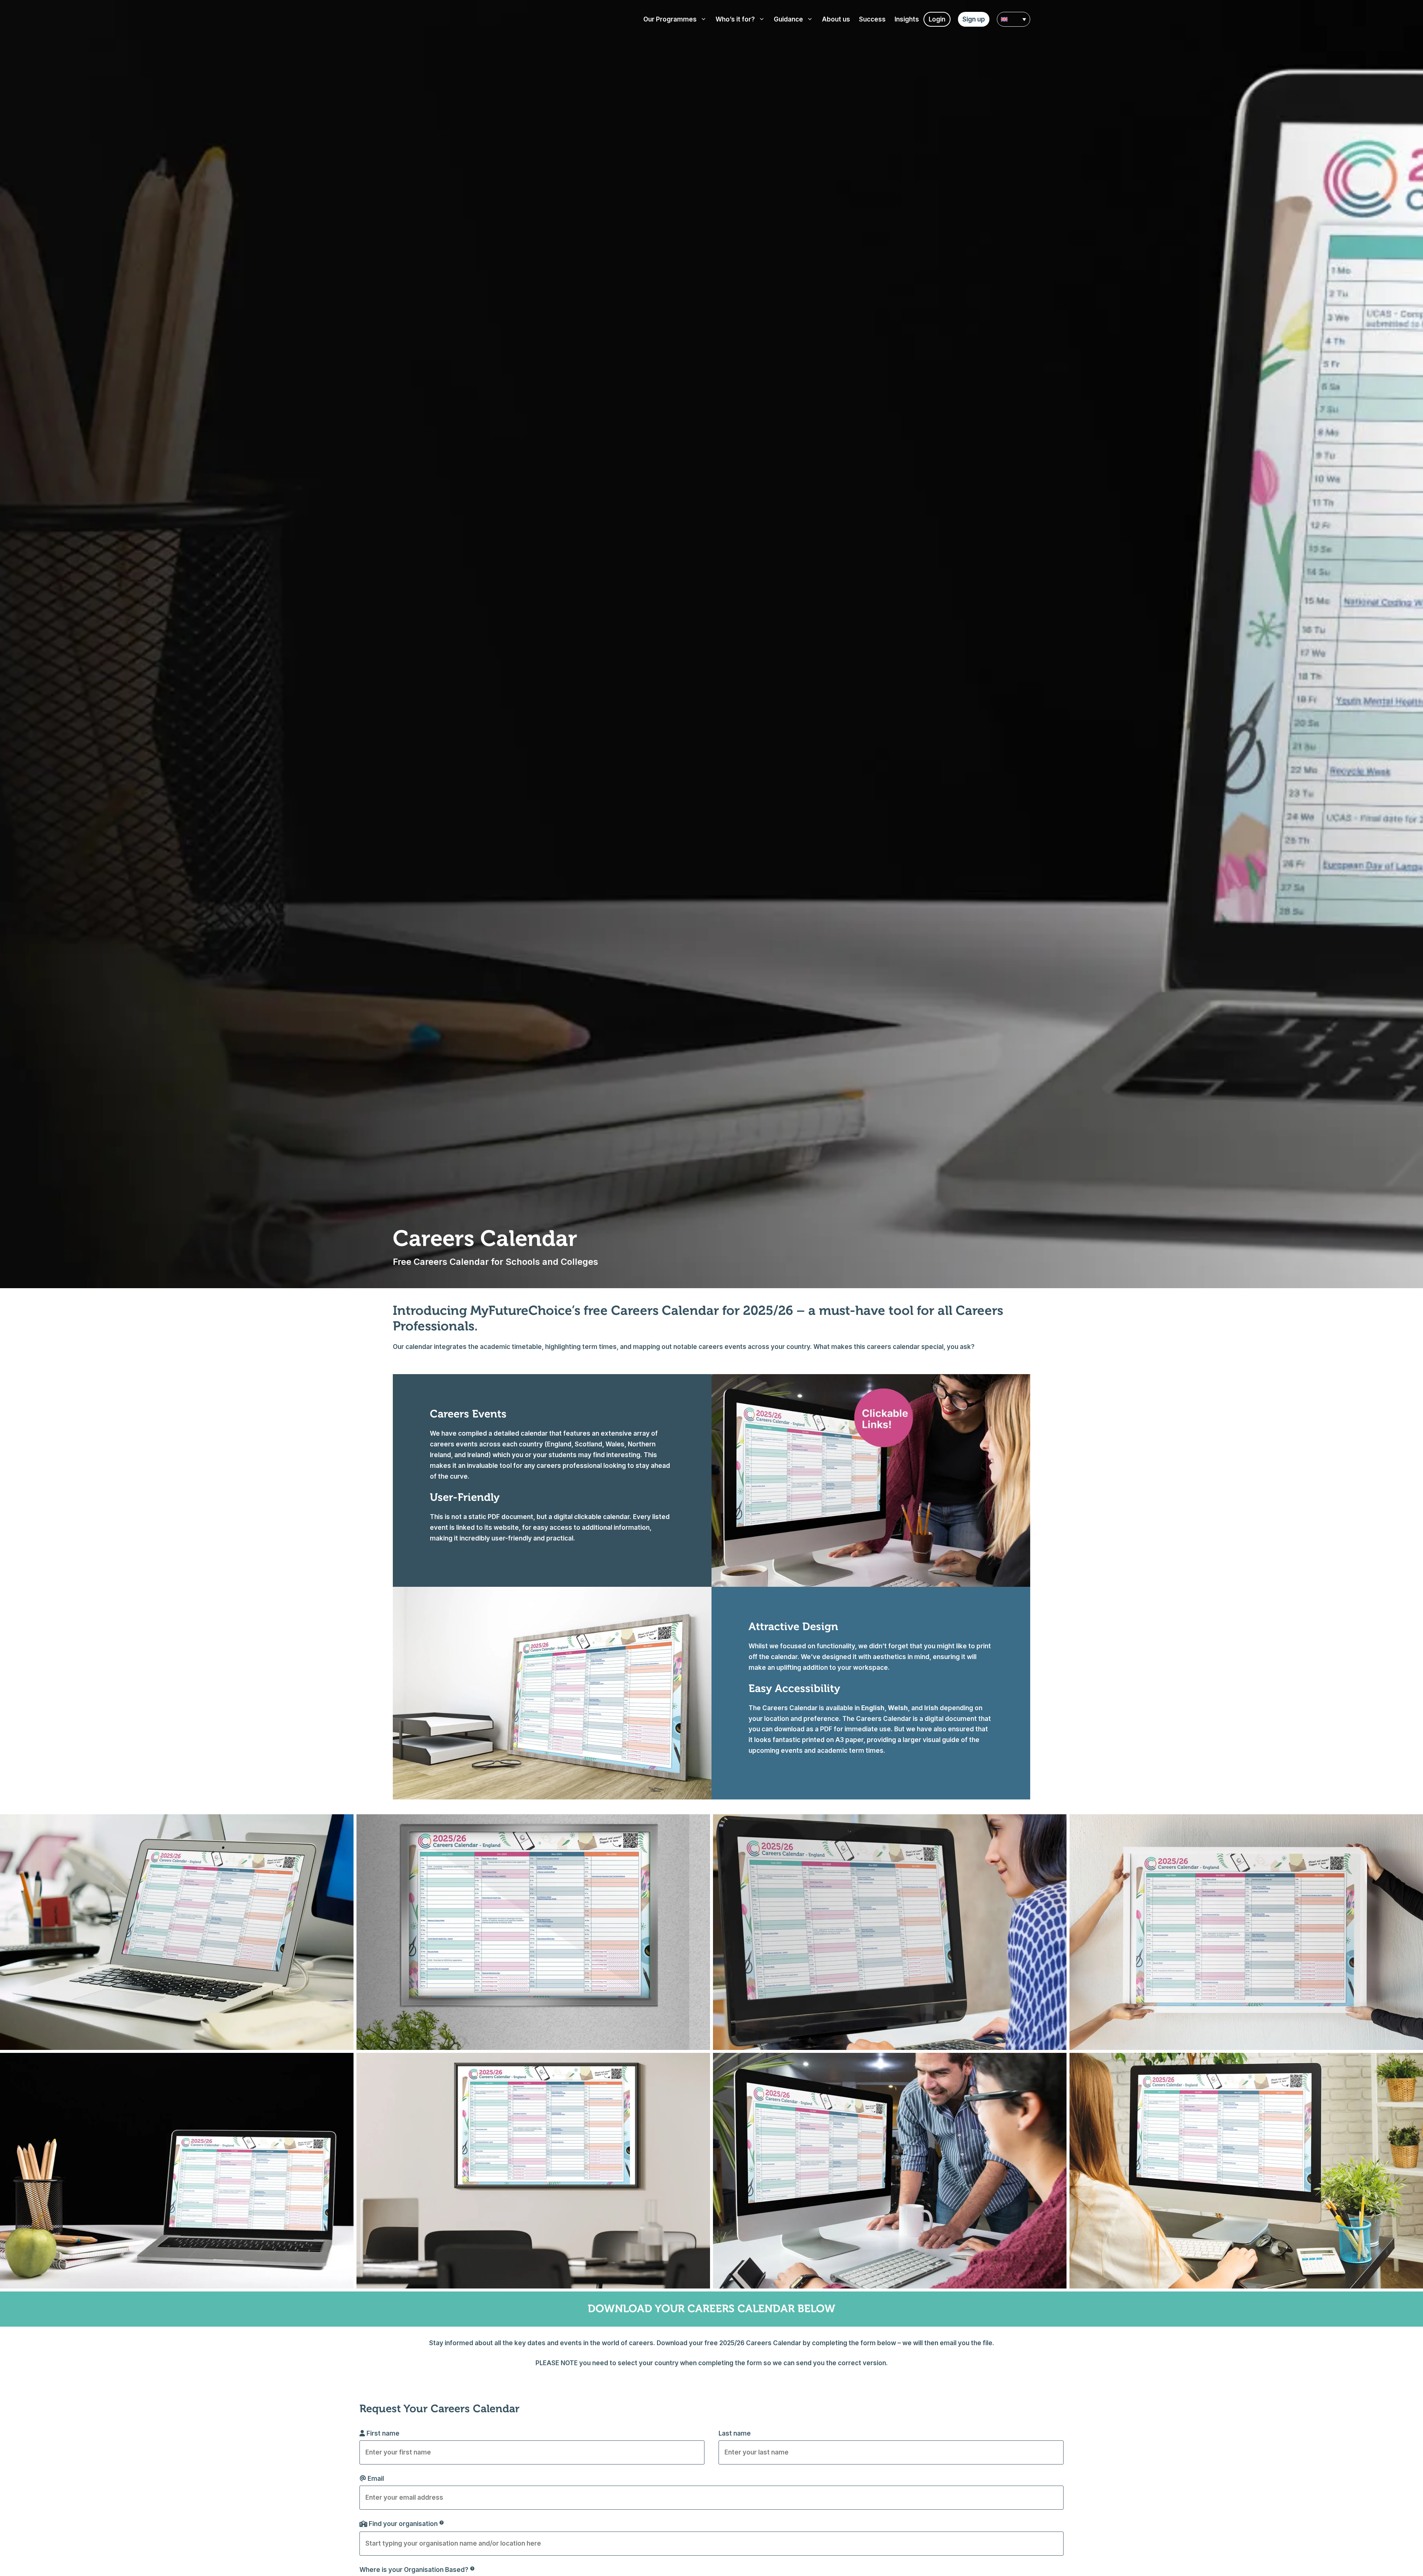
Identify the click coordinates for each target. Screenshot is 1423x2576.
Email (376, 2479)
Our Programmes (670, 19)
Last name (735, 2433)
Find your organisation (403, 2524)
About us (836, 19)
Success (872, 19)
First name (383, 2433)
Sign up (974, 19)
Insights (907, 19)
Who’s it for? (735, 19)
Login (937, 19)
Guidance (788, 19)
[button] (1014, 19)
